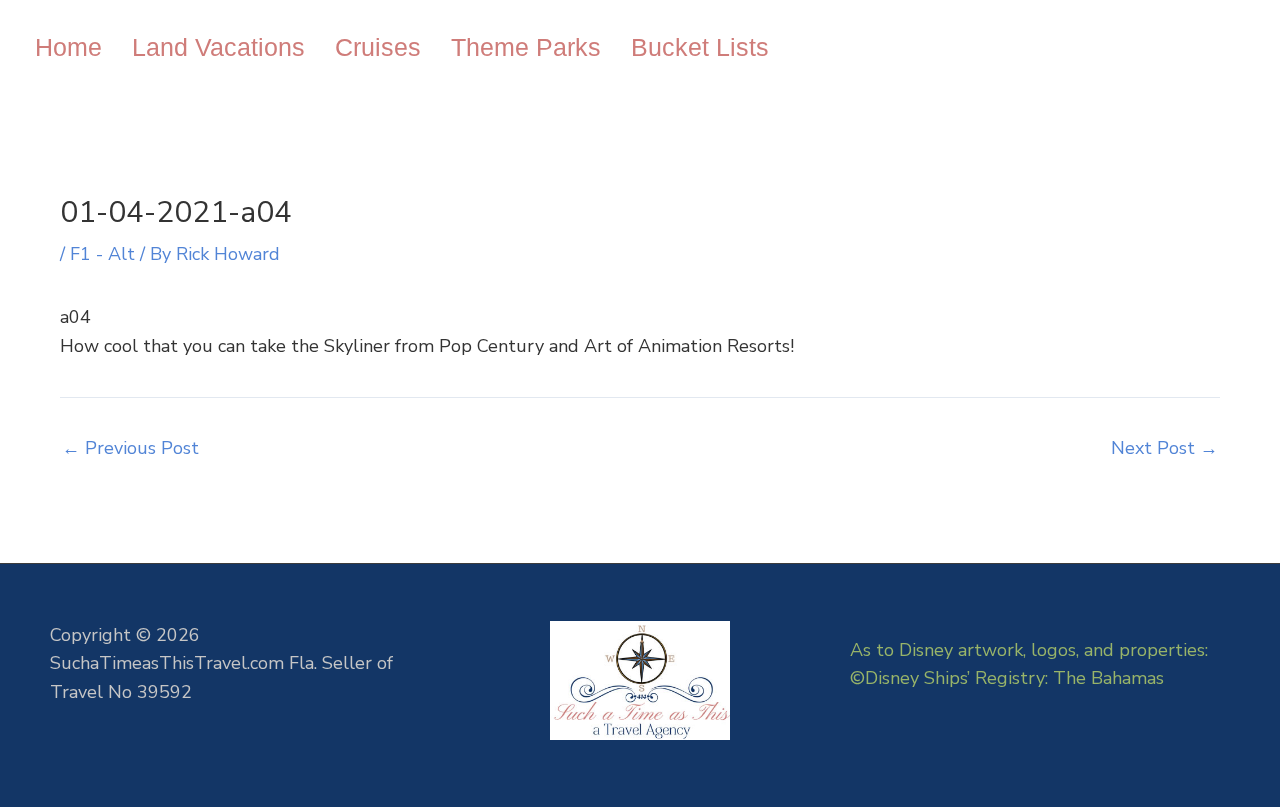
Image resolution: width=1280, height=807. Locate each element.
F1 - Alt (102, 254)
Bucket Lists (700, 47)
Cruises (378, 47)
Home (68, 47)
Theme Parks (526, 47)
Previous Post (130, 448)
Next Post (1164, 448)
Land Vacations (218, 47)
